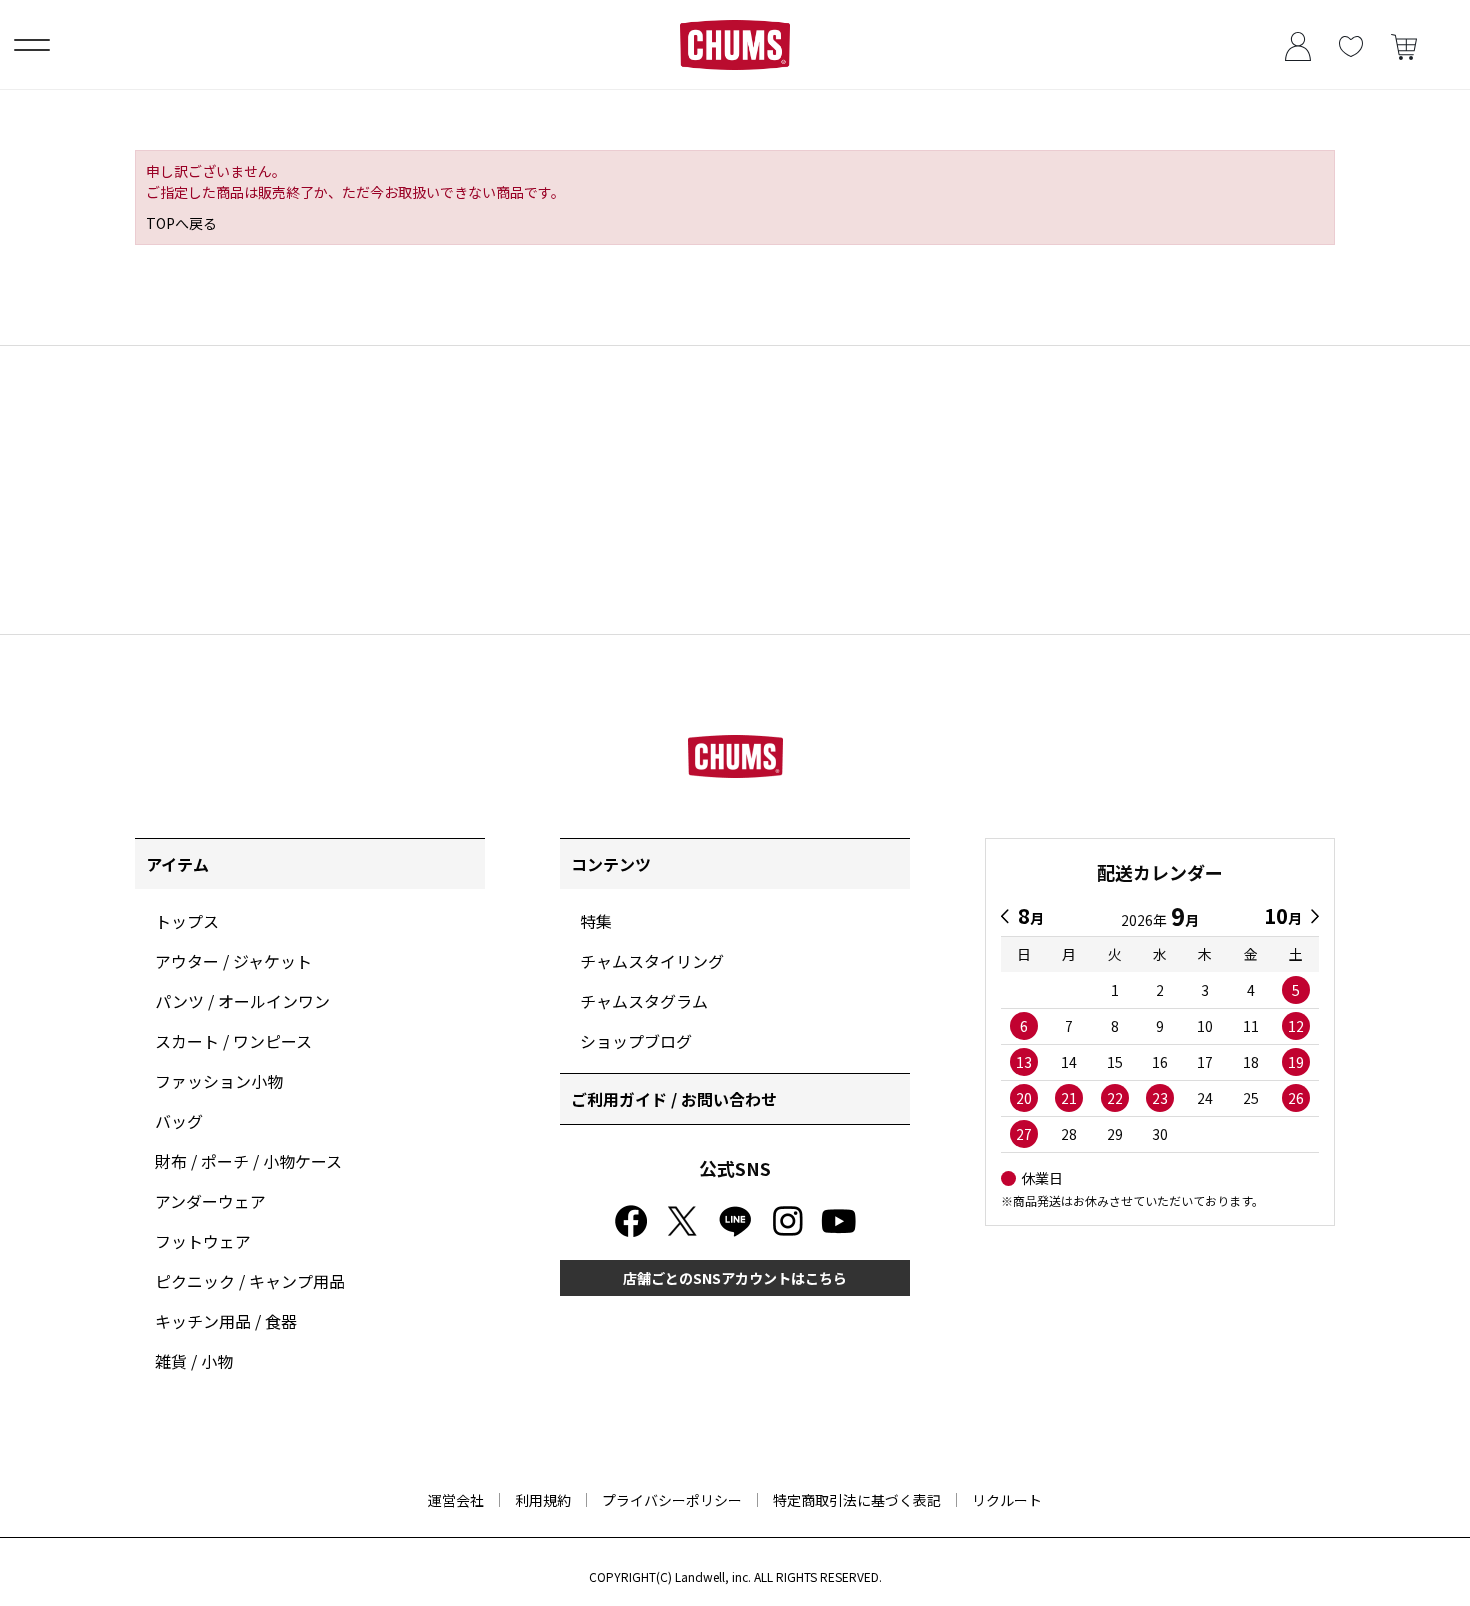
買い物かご (1403, 44)
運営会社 (456, 1500)
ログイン (1297, 44)
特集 (596, 921)
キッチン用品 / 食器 (226, 1321)
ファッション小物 (219, 1081)
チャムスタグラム (644, 1001)
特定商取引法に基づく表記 (857, 1500)
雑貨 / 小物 (194, 1361)
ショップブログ (636, 1041)
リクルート (1007, 1500)
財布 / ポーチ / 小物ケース (248, 1161)
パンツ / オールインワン (242, 1001)
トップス (187, 921)
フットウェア (203, 1241)
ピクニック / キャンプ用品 (250, 1281)
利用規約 (543, 1500)
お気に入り (1350, 44)
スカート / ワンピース (233, 1041)
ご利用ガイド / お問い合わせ (674, 1099)
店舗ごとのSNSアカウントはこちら (735, 1278)
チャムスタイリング (652, 961)
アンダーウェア (210, 1201)
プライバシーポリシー (672, 1500)
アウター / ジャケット (233, 961)
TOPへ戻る (181, 223)
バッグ (179, 1121)
